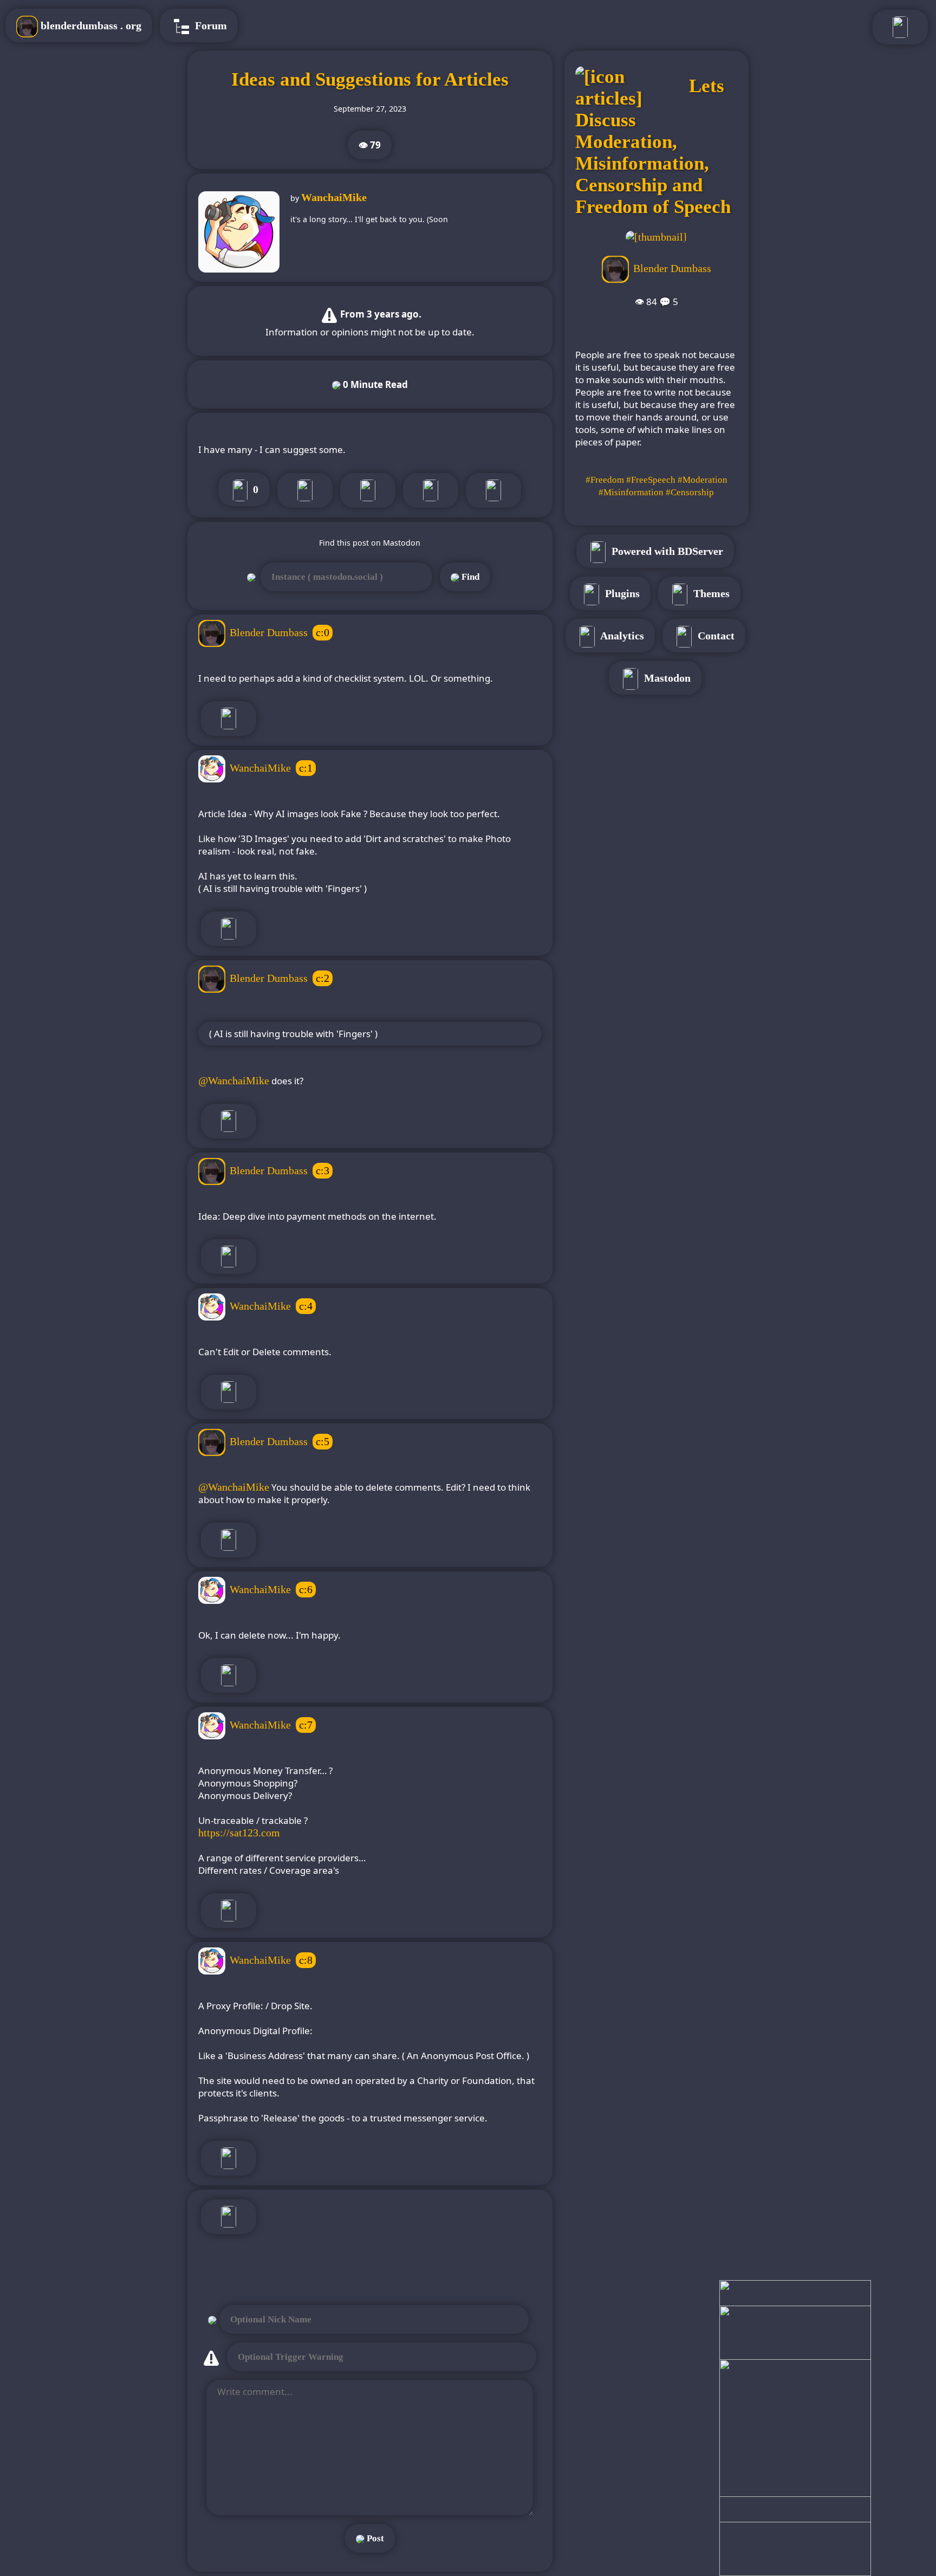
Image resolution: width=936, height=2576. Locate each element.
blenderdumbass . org (90, 25)
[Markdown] (493, 490)
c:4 (306, 1306)
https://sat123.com (239, 1833)
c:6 (306, 1589)
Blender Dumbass (269, 632)
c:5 (323, 1441)
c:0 (323, 632)
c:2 (323, 978)
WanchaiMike (334, 197)
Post (374, 2538)
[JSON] (431, 490)
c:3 (323, 1170)
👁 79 (370, 145)
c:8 (306, 1960)
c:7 (306, 1725)
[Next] (305, 490)
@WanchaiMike (234, 1080)
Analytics (621, 636)
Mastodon (666, 678)
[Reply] (229, 719)
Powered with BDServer (666, 551)
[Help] (229, 2217)
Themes (710, 593)
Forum (210, 25)
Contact (715, 636)
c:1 (306, 768)
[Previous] (368, 490)
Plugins (621, 593)
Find (469, 577)
